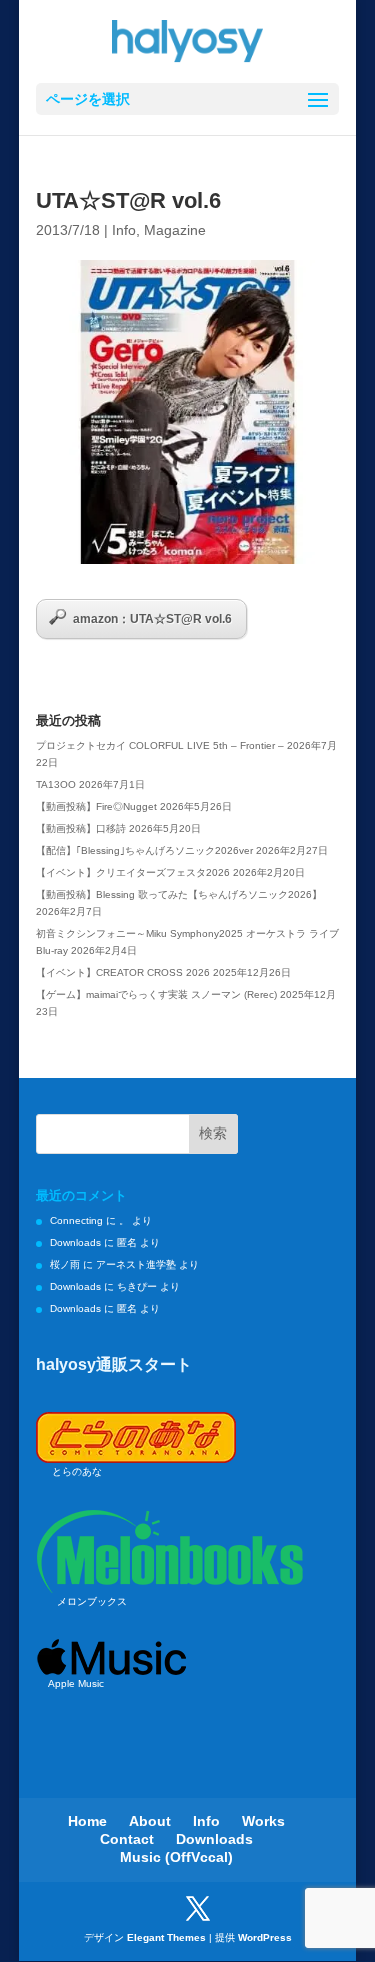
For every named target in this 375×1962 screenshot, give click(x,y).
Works (263, 1821)
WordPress (265, 1937)
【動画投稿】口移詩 (81, 828)
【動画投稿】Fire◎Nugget (96, 806)
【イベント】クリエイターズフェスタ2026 (133, 872)
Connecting (76, 1220)
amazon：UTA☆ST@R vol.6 (152, 619)
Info (124, 230)
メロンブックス (92, 1601)
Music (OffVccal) (176, 1857)
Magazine (175, 230)
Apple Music (76, 1683)
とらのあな (77, 1471)
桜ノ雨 (65, 1264)
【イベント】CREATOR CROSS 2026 (123, 972)
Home (87, 1821)
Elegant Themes (166, 1937)
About (150, 1821)
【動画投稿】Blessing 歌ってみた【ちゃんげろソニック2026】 (179, 894)
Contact (127, 1839)
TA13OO (56, 784)
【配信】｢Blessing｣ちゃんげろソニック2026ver (144, 850)
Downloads (75, 1242)
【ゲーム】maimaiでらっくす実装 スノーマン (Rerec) (156, 994)
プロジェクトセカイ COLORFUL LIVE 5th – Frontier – (160, 745)
